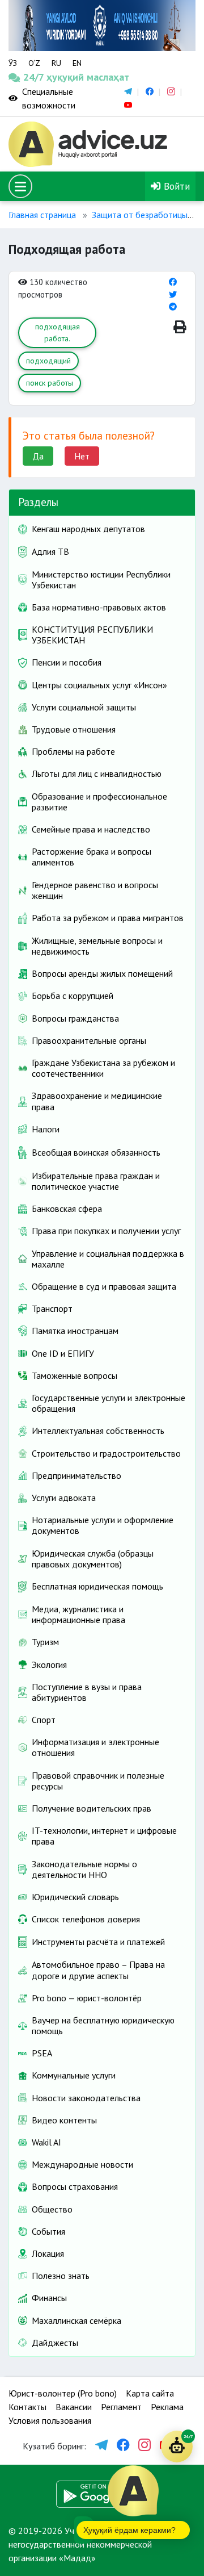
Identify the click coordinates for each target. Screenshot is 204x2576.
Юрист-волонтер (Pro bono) (63, 2393)
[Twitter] (173, 294)
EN (77, 63)
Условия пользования (50, 2420)
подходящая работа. (58, 333)
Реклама (167, 2407)
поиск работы (50, 383)
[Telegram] (173, 306)
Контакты (27, 2407)
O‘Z (34, 63)
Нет (82, 456)
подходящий (48, 361)
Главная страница (42, 215)
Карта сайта (150, 2393)
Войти (175, 186)
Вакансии (74, 2407)
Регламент (121, 2407)
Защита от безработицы (140, 215)
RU (56, 63)
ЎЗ (13, 63)
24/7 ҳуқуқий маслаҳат (33, 77)
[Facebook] (173, 282)
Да (38, 456)
